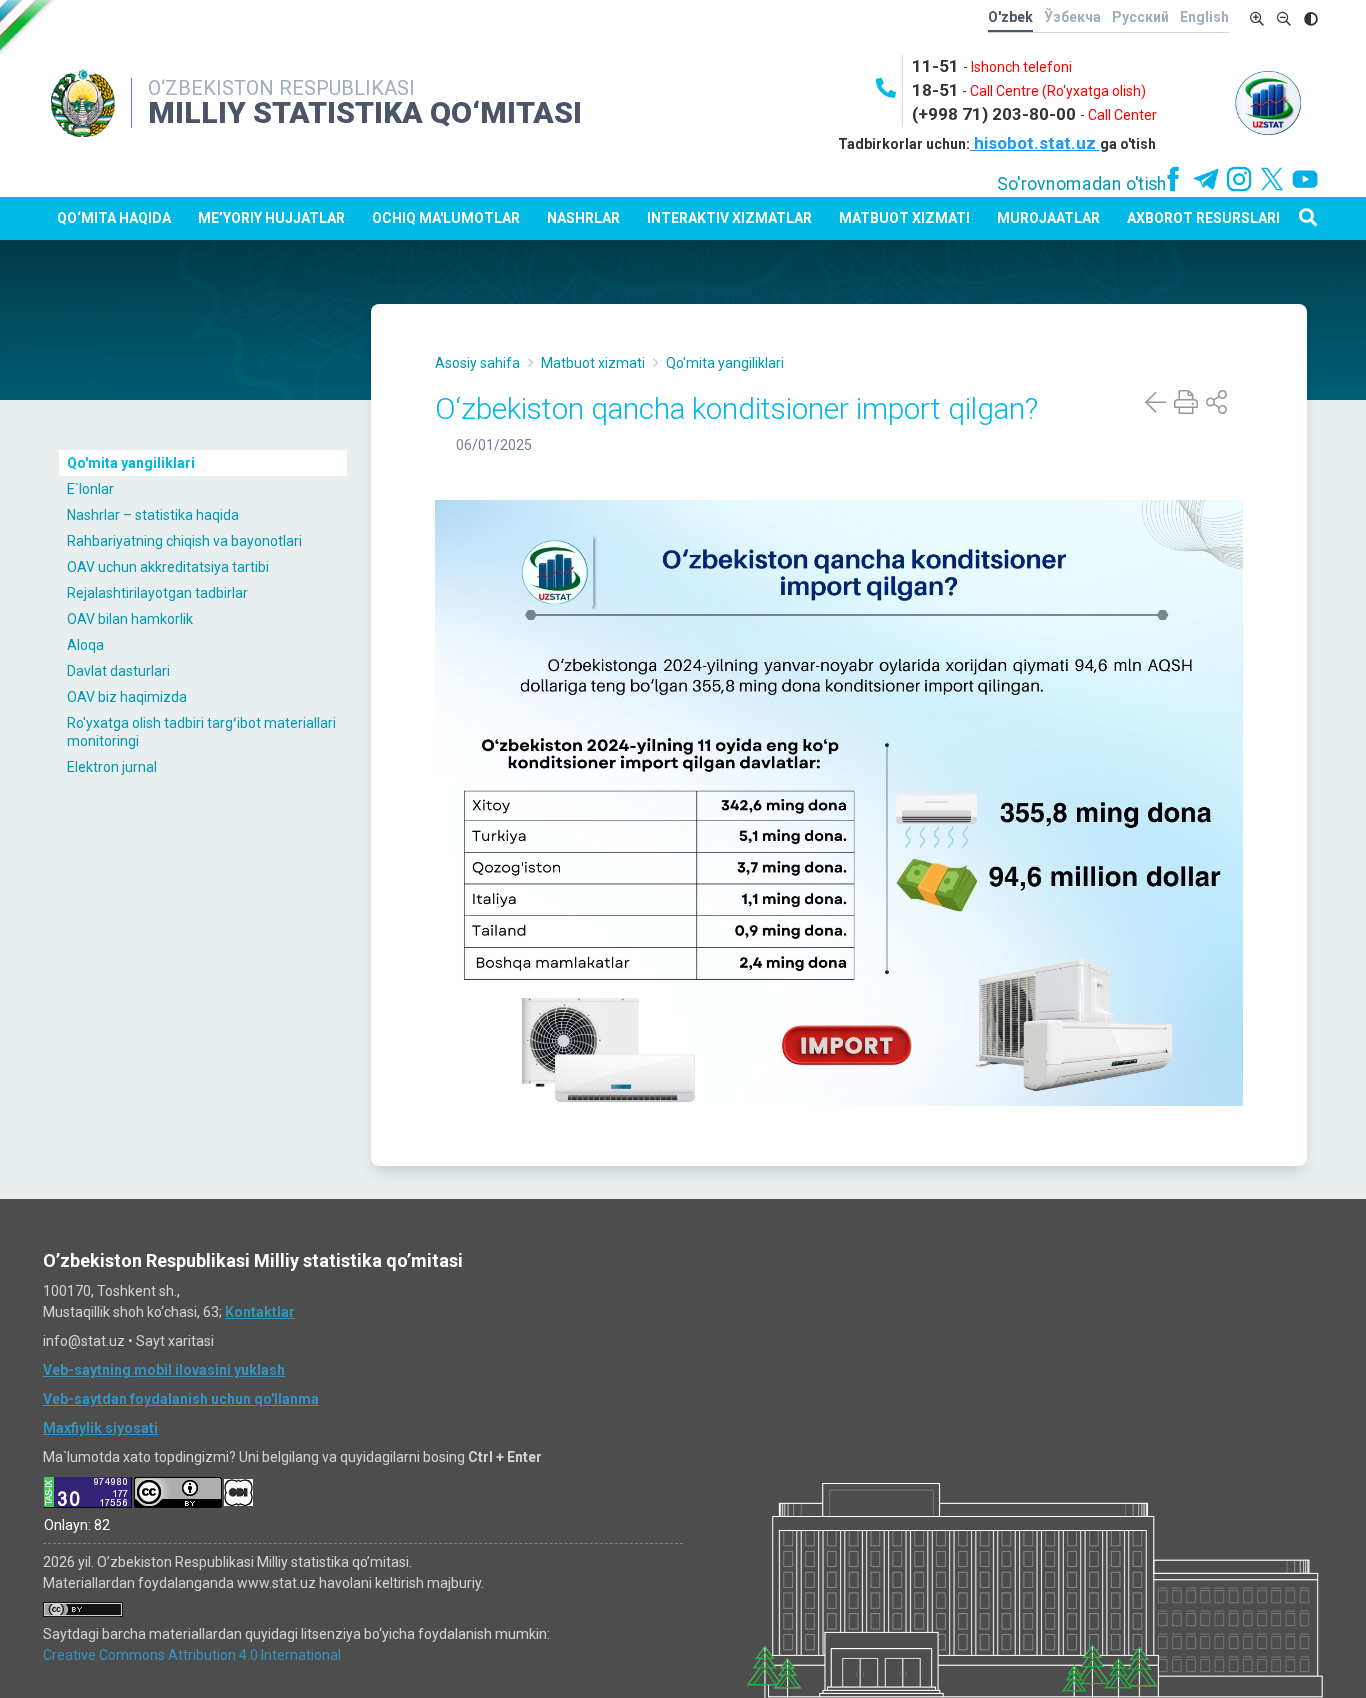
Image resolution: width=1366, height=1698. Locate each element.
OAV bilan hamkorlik (130, 619)
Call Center (1122, 115)
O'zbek (1010, 17)
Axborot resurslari (1203, 218)
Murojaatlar (1048, 218)
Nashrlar (583, 218)
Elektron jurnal (112, 767)
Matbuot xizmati (904, 218)
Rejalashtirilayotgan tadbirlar (157, 593)
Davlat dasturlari (118, 671)
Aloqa (85, 645)
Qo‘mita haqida (114, 218)
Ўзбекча (1072, 17)
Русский (1140, 17)
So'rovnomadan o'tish (1082, 184)
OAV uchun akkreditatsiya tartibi (168, 567)
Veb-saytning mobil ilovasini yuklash (164, 1370)
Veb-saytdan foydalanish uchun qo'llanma (181, 1399)
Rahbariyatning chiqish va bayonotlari (184, 541)
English (1204, 17)
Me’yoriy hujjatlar (271, 218)
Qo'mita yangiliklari (131, 463)
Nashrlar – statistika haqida (153, 515)
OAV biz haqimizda (127, 697)
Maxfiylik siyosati (100, 1428)
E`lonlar (90, 489)
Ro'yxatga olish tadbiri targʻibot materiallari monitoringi (201, 732)
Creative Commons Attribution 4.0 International (192, 1655)
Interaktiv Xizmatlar (729, 218)
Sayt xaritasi (175, 1341)
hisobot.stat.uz (1035, 143)
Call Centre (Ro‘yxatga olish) (1058, 91)
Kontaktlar (260, 1312)
